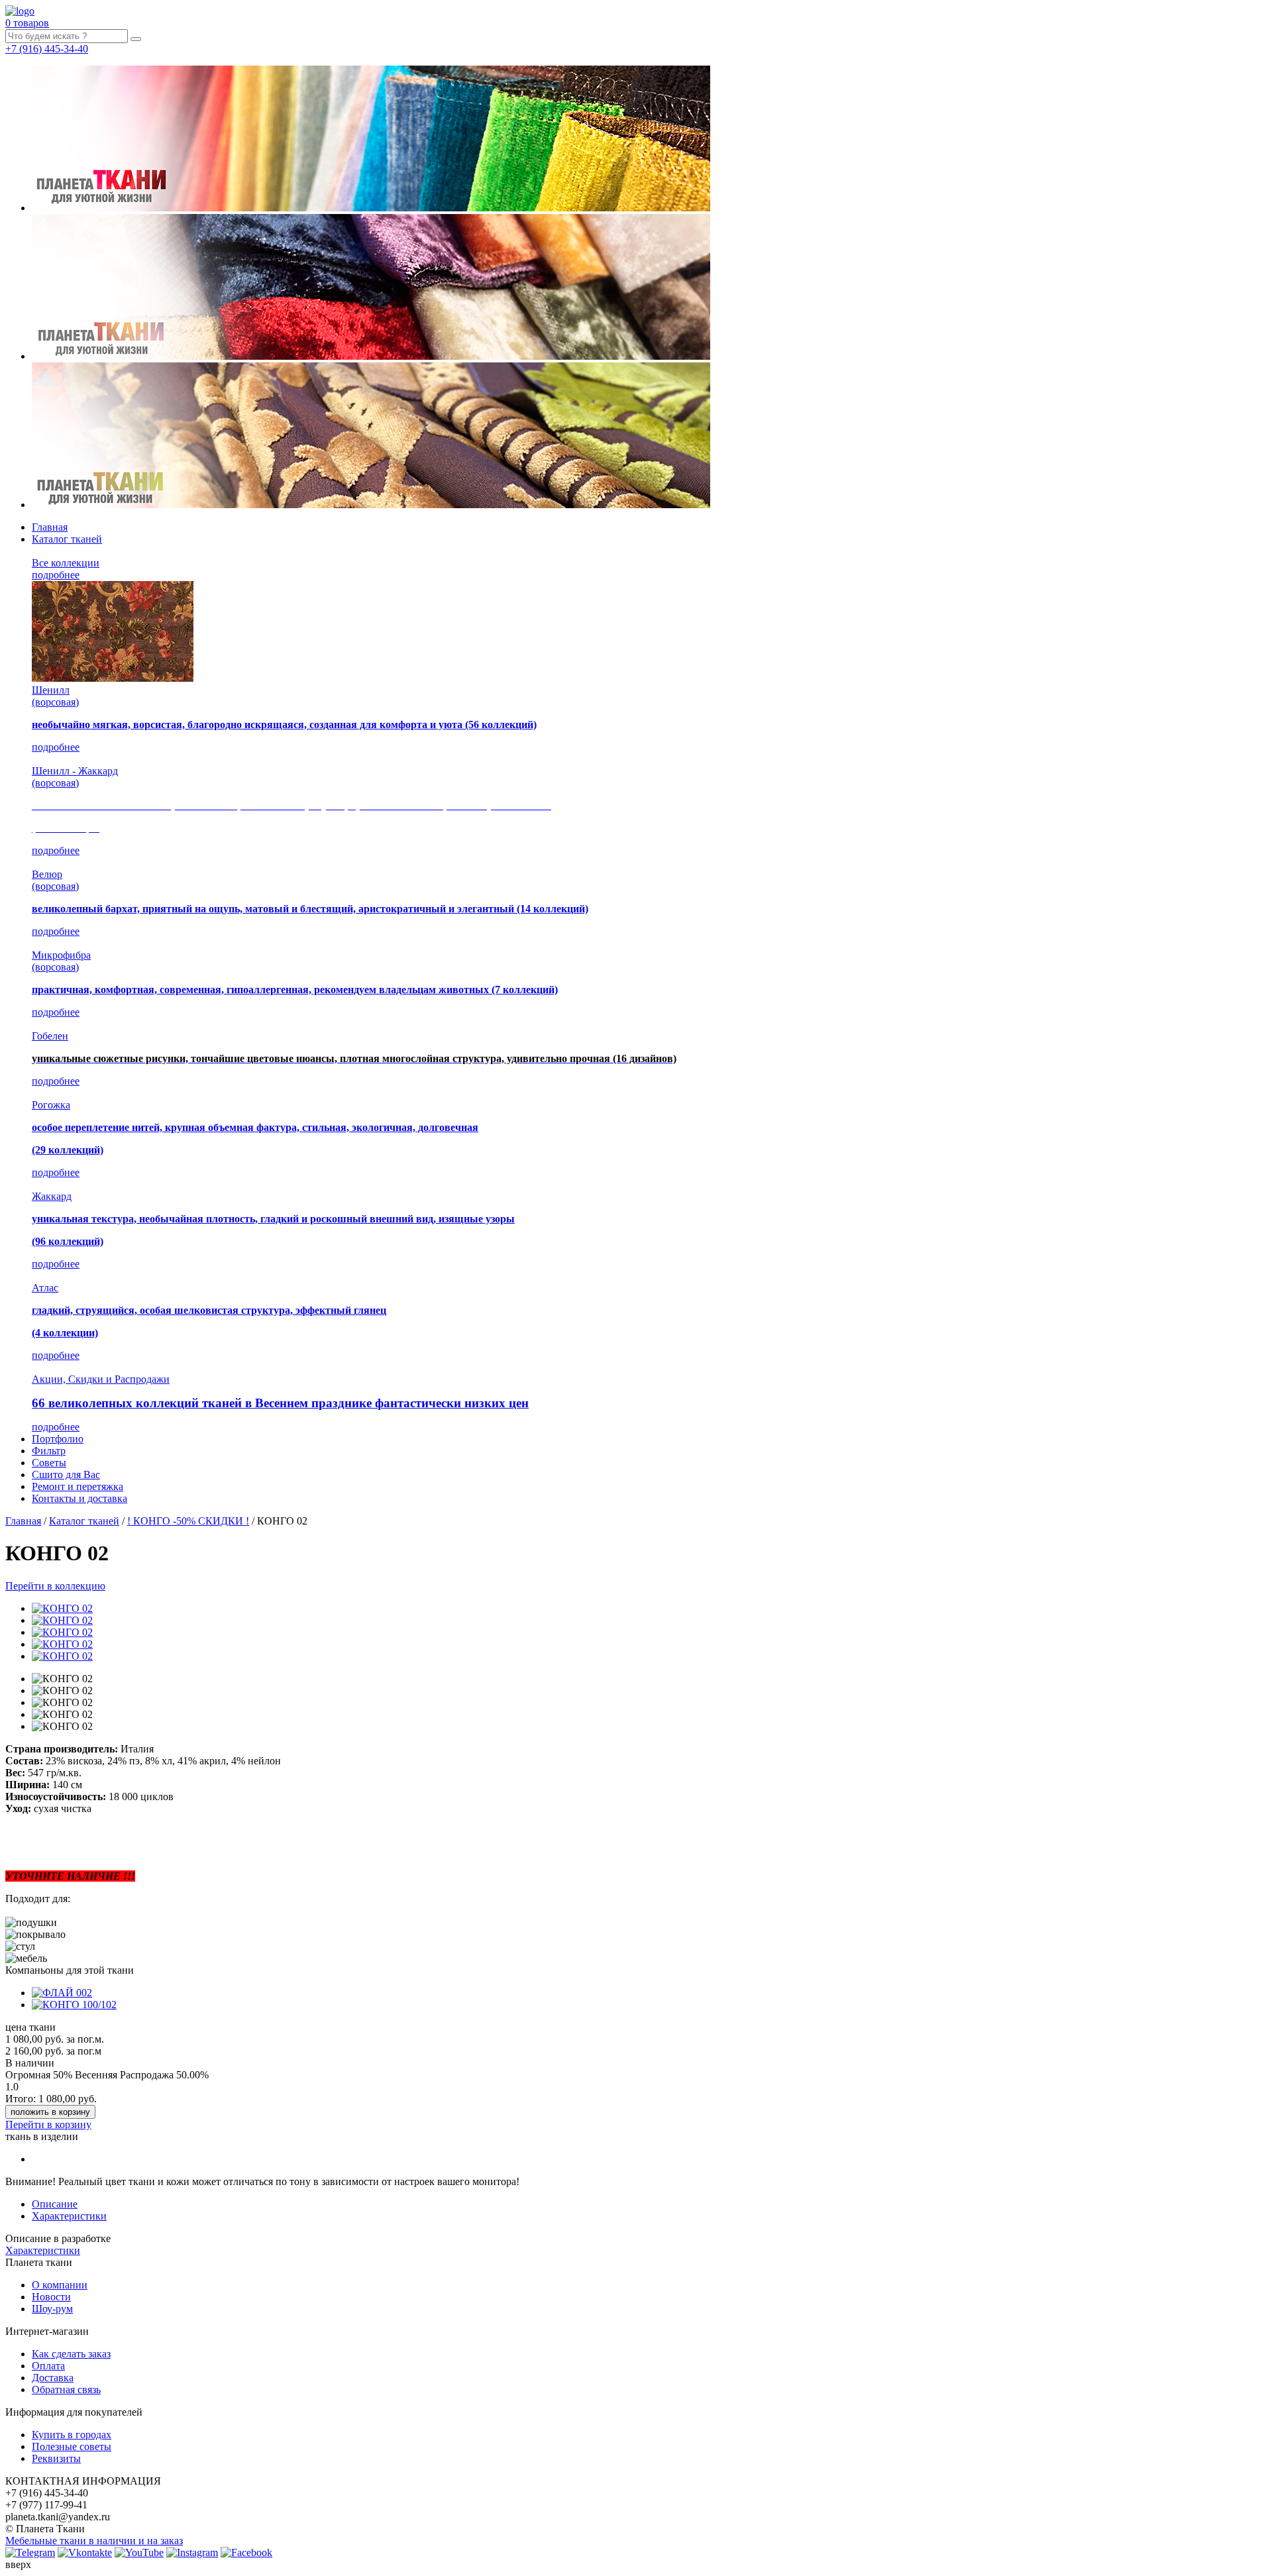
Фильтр (49, 1451)
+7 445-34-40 (47, 49)
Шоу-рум (52, 2309)
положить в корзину (50, 2112)
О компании (60, 2285)
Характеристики (69, 2216)
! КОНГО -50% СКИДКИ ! (188, 1521)
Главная (50, 527)
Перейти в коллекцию (55, 1586)
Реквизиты (56, 2458)
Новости (51, 2297)
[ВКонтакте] (85, 2552)
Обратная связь (66, 2389)
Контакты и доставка (79, 1498)
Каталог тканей (67, 539)
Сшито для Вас (66, 1475)
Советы (49, 1463)
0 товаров (27, 23)
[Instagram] (192, 2552)
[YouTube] (139, 2552)
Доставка (53, 2378)
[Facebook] (246, 2552)
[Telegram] (30, 2552)
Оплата (48, 2366)
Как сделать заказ (71, 2354)
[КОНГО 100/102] (74, 2005)
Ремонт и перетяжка (78, 1486)
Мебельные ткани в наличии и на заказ (94, 2541)
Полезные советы (72, 2446)
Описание (55, 2204)
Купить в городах (72, 2435)
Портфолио (58, 1439)
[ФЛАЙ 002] (62, 1993)
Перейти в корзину (48, 2124)
